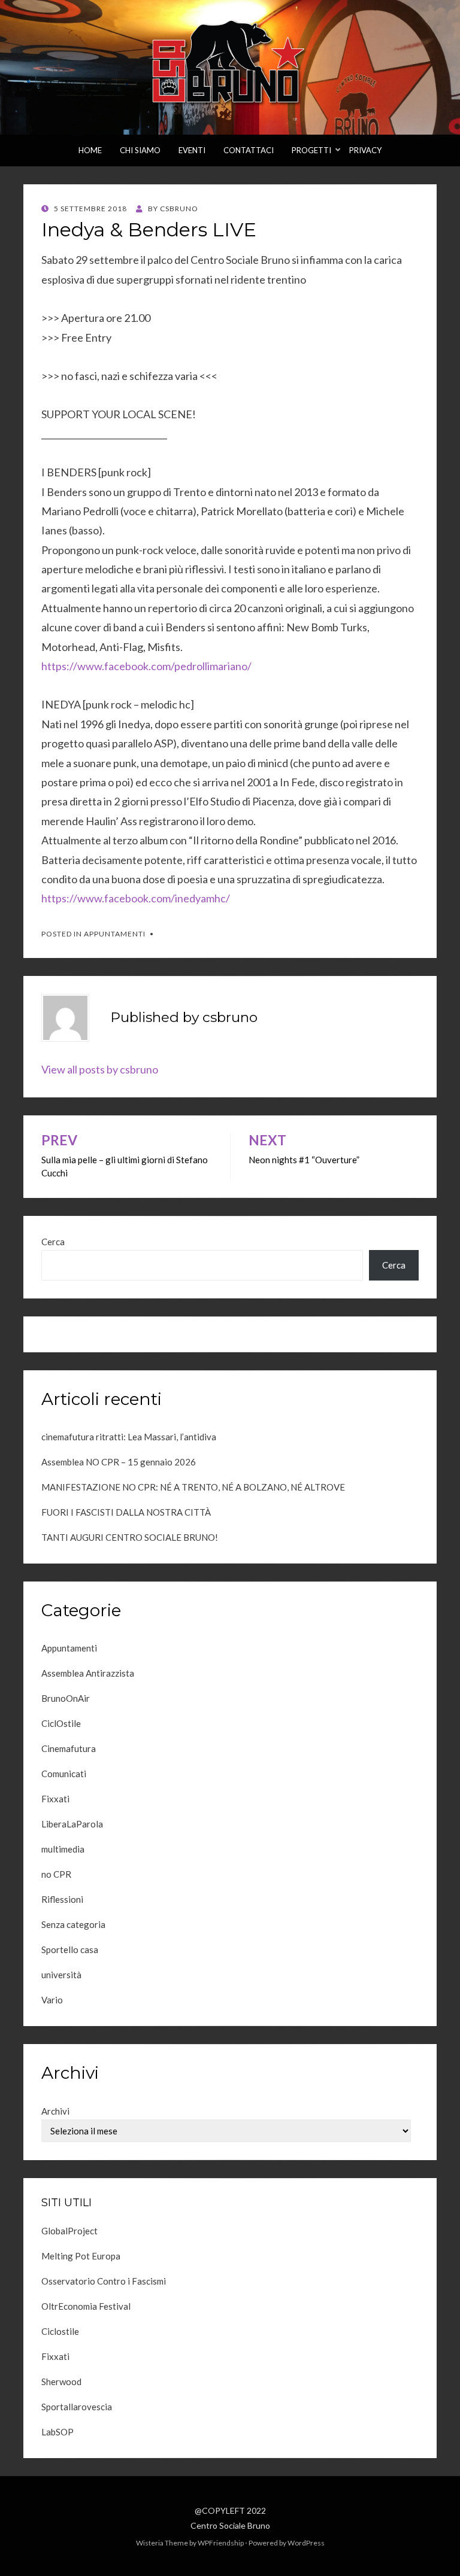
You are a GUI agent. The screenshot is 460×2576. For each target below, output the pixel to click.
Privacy (365, 150)
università (61, 1975)
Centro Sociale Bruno (230, 2525)
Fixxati (55, 1799)
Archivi (55, 2111)
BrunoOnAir (66, 1698)
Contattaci (249, 150)
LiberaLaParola (72, 1824)
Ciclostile (60, 2331)
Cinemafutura (69, 1748)
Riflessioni (62, 1899)
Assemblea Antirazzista (88, 1673)
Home (90, 150)
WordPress (306, 2543)
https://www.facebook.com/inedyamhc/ (136, 898)
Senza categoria (73, 1924)
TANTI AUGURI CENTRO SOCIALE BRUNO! (130, 1537)
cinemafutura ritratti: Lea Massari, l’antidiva (129, 1437)
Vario (52, 2000)
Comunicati (64, 1774)
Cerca (53, 1242)
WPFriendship (221, 2543)
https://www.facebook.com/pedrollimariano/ (146, 666)
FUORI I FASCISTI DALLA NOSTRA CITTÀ (126, 1512)
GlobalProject (69, 2231)
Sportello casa (70, 1950)
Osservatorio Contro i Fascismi (104, 2281)
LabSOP (57, 2432)
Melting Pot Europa (81, 2256)
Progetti (311, 150)
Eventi (192, 150)
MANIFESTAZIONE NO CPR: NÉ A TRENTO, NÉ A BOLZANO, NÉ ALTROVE (193, 1487)
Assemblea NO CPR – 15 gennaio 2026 (119, 1462)
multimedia (63, 1849)
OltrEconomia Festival (86, 2306)
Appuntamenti (115, 934)
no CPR (56, 1874)
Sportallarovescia (77, 2407)
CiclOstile (61, 1723)
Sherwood (61, 2382)
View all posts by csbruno (100, 1069)
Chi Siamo (140, 150)
